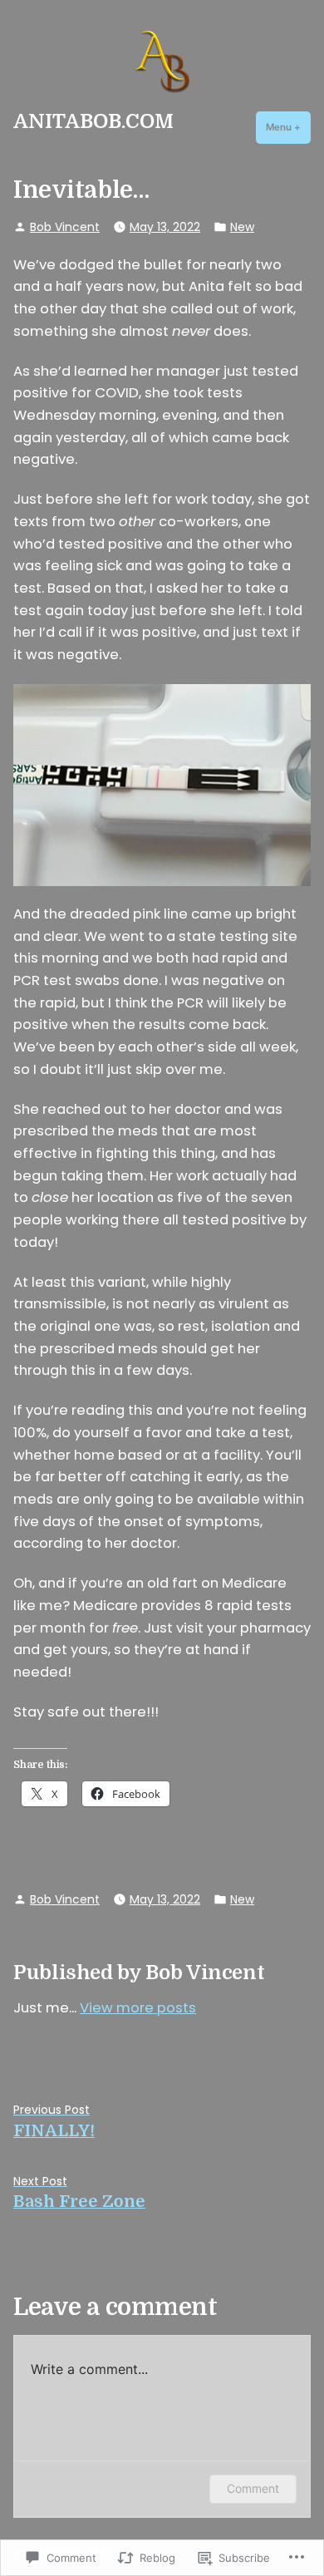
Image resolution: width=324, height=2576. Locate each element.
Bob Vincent (65, 227)
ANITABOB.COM (93, 121)
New (242, 227)
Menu (288, 127)
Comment (253, 2488)
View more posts (138, 2008)
